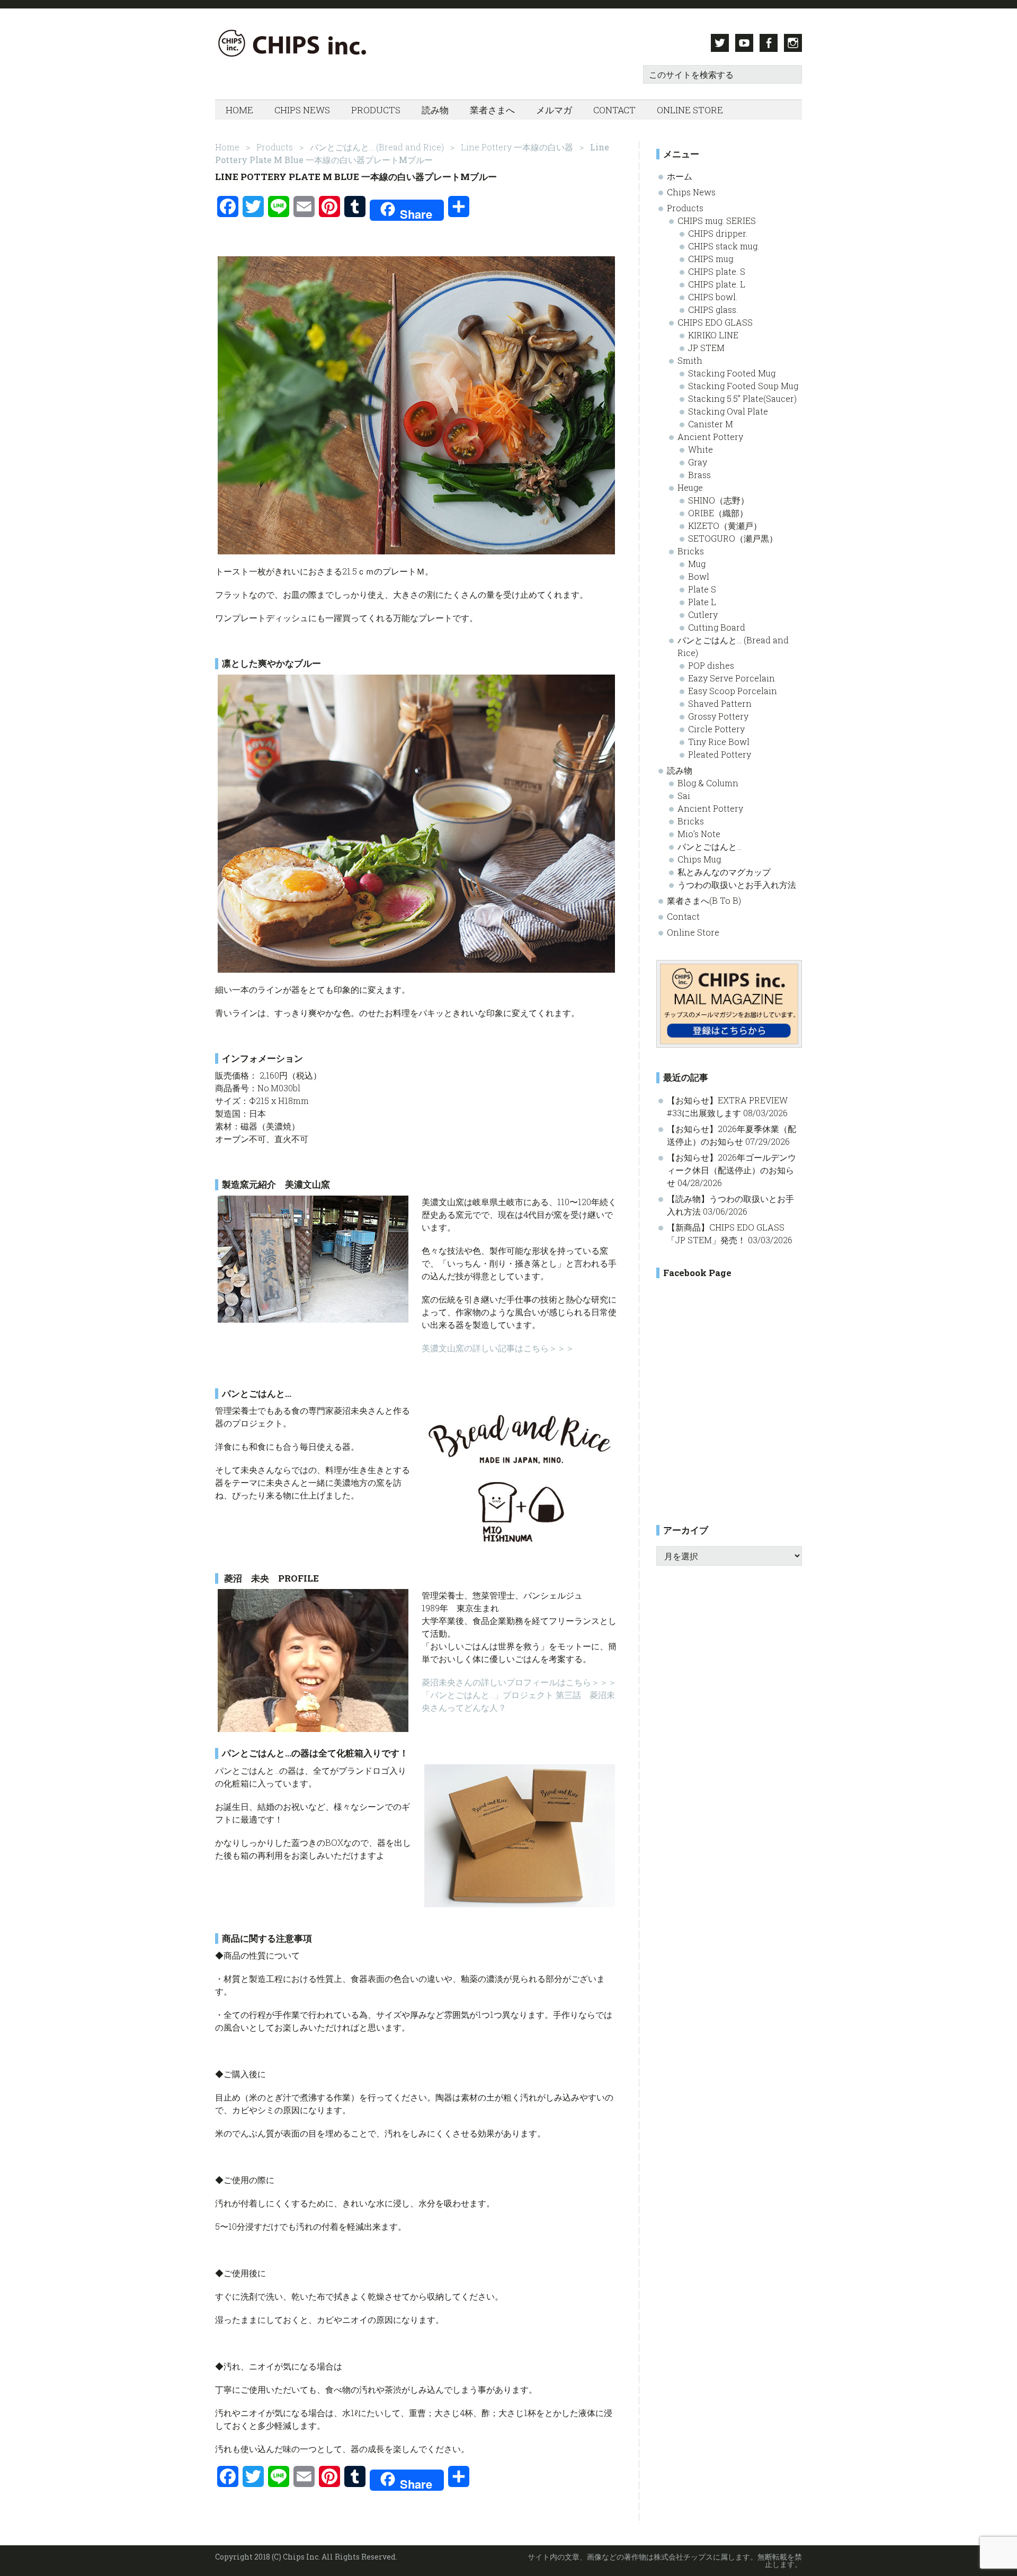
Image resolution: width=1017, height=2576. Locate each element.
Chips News (691, 192)
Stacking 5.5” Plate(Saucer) (742, 398)
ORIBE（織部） (718, 513)
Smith (690, 360)
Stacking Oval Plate (728, 411)
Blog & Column (708, 783)
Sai (684, 796)
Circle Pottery (716, 729)
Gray (698, 462)
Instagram (793, 43)
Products (685, 208)
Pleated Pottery (720, 754)
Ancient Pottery (710, 437)
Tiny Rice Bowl (719, 742)
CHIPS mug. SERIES (717, 221)
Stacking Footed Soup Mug (743, 386)
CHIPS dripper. (718, 233)
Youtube (744, 43)
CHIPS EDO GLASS (715, 322)
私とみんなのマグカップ (724, 872)
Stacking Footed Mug (732, 373)
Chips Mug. (700, 859)
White (701, 449)
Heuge (690, 487)
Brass (699, 475)
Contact (683, 916)
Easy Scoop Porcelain (733, 691)
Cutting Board (717, 627)
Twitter (720, 43)
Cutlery (703, 614)
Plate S (702, 589)
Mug (697, 564)
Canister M (711, 424)
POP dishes (711, 665)
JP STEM (706, 348)
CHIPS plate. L (717, 284)
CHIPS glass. (713, 309)
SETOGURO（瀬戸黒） (733, 538)
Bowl (699, 576)
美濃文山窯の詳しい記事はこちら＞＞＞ (498, 1348)
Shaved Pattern (720, 703)
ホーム (680, 176)
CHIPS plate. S (717, 271)
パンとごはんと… (710, 846)
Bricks (691, 551)
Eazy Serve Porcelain (731, 678)
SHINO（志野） (719, 500)
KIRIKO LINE (713, 335)
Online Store (693, 932)
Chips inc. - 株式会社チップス (321, 43)
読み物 (680, 770)
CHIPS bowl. (713, 297)
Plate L (702, 602)
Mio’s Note (699, 834)
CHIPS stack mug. (724, 246)
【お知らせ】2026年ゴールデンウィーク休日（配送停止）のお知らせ (731, 1170)
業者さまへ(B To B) (704, 900)
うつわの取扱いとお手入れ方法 (737, 885)
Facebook (769, 43)
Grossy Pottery (718, 716)
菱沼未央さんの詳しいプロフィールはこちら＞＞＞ (519, 1682)
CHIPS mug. (711, 259)
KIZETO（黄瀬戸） (725, 526)
